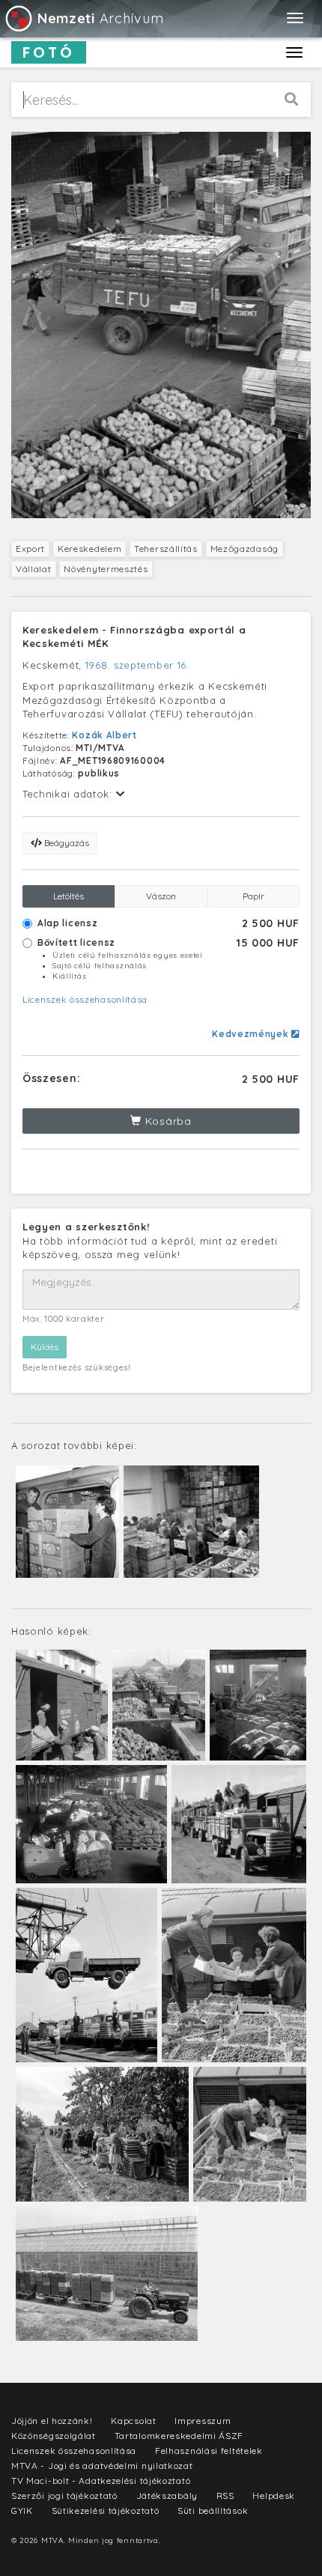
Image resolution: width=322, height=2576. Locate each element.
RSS (225, 2495)
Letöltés (69, 896)
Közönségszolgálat (54, 2436)
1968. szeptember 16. (137, 665)
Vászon (161, 896)
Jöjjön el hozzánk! (52, 2421)
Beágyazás (66, 843)
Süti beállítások (213, 2510)
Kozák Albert (104, 735)
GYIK (22, 2510)
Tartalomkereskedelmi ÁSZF (179, 2436)
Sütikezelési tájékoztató (106, 2510)
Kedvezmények (252, 1034)
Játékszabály (167, 2495)
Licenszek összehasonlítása (85, 999)
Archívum (100, 18)
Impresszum (203, 2421)
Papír (253, 896)
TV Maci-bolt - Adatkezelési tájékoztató (101, 2481)
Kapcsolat (133, 2421)
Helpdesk (274, 2495)
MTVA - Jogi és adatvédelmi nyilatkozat (102, 2466)
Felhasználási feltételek (209, 2451)
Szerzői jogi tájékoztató (64, 2495)
